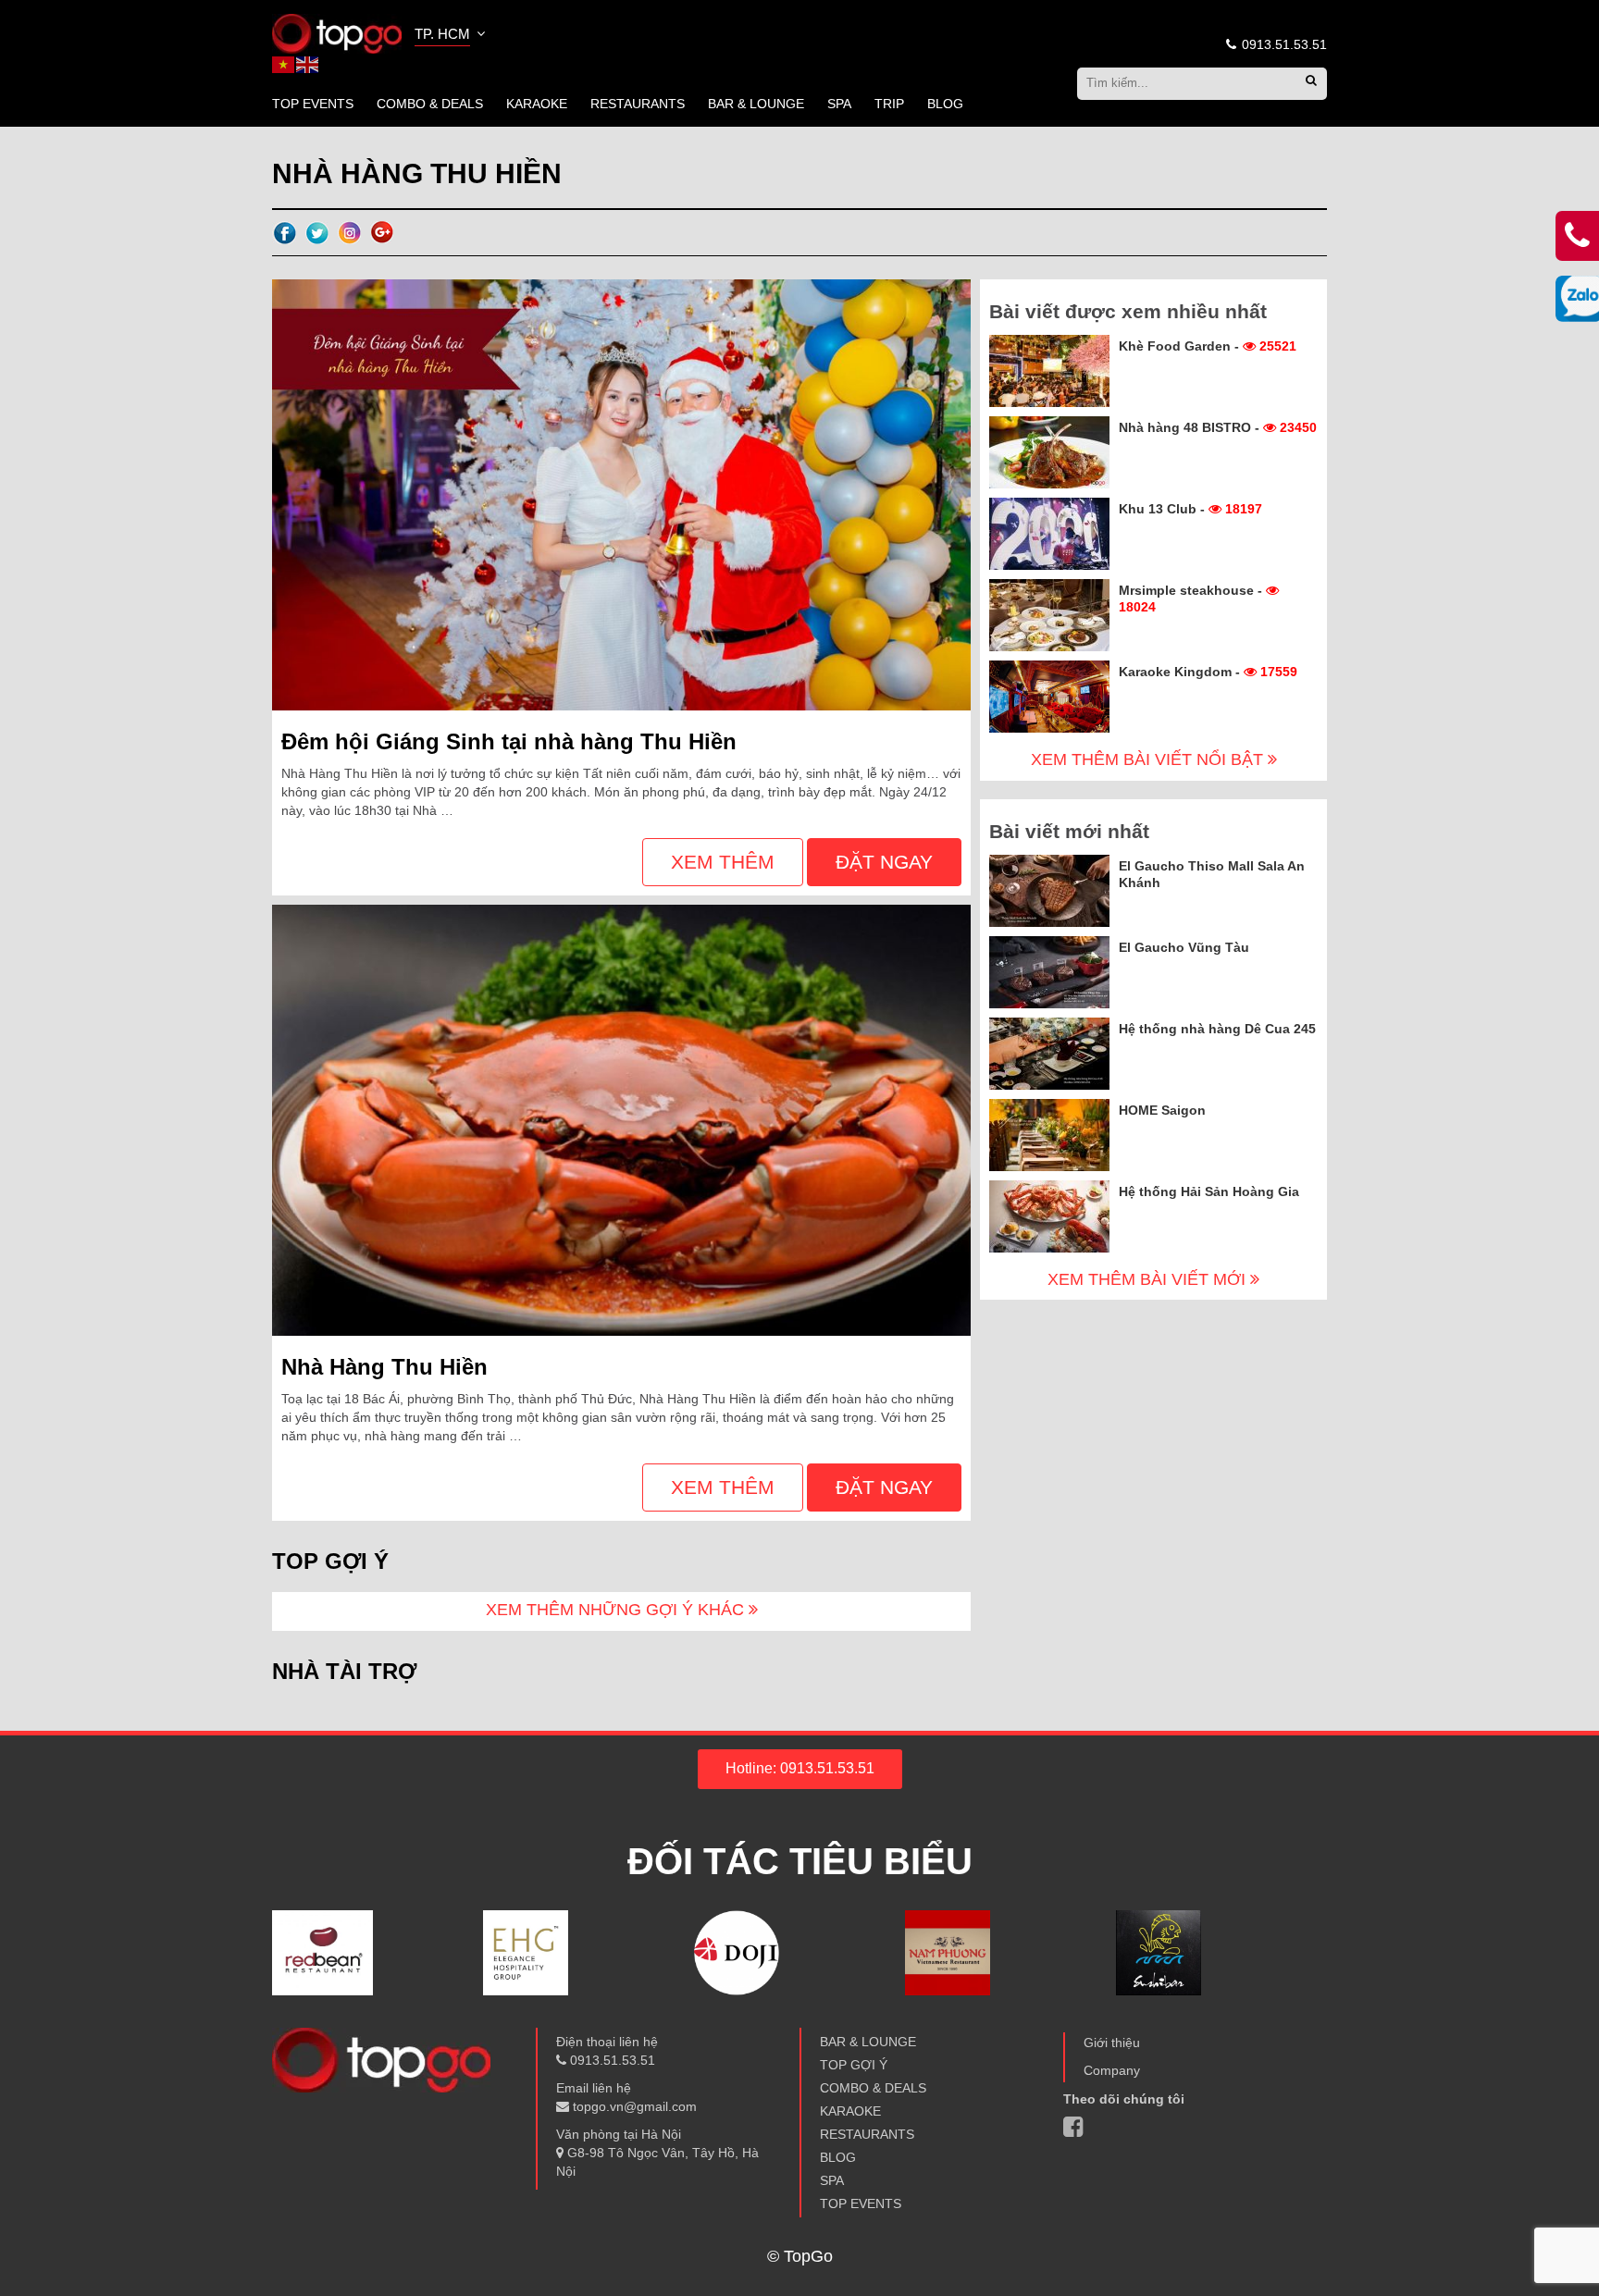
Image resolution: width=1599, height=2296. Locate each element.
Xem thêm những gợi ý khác (617, 1610)
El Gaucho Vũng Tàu (1184, 947)
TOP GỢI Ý (854, 2065)
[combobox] (452, 36)
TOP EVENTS (313, 104)
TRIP (889, 104)
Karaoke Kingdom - (1208, 672)
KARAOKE (537, 104)
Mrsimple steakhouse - (1192, 599)
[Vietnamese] (284, 64)
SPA (839, 104)
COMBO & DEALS (430, 104)
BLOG (945, 104)
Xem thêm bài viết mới (1149, 1279)
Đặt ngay (884, 862)
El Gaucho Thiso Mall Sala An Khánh (1212, 874)
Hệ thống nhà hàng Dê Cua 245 (1217, 1029)
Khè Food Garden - (1208, 346)
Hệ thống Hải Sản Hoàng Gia (1209, 1191)
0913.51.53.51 (1283, 44)
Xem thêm (723, 862)
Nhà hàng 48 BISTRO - (1218, 427)
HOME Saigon (1162, 1110)
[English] (308, 64)
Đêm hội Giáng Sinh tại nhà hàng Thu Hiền (509, 741)
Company (1112, 2070)
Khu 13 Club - (1190, 509)
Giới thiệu (1112, 2043)
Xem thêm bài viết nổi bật (1149, 759)
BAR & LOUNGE (756, 104)
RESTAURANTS (638, 104)
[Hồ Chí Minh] (337, 32)
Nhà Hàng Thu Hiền (384, 1367)
